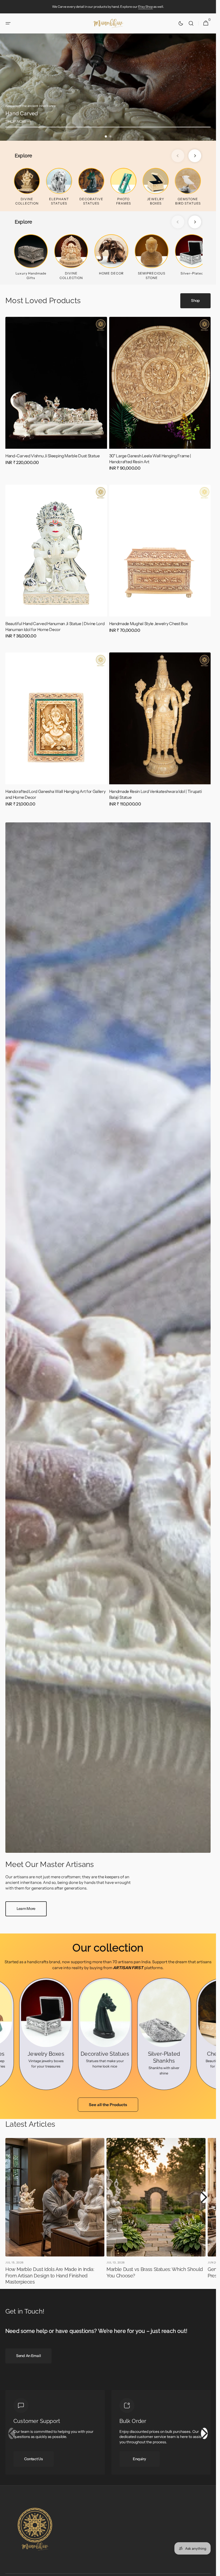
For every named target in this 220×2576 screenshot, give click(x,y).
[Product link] (56, 398)
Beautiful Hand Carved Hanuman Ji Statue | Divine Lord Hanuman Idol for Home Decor (55, 627)
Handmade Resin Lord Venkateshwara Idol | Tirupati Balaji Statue (156, 794)
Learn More (26, 1909)
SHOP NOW (16, 121)
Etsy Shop (146, 7)
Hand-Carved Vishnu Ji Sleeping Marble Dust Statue (53, 456)
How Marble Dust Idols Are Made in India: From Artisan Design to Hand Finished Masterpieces (50, 2276)
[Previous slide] (178, 156)
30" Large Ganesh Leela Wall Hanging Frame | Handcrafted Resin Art (150, 459)
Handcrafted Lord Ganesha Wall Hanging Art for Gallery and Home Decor (55, 794)
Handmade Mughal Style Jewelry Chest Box (149, 624)
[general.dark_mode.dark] (181, 23)
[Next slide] (195, 156)
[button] (8, 23)
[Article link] (55, 2213)
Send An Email (28, 2356)
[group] (108, 87)
